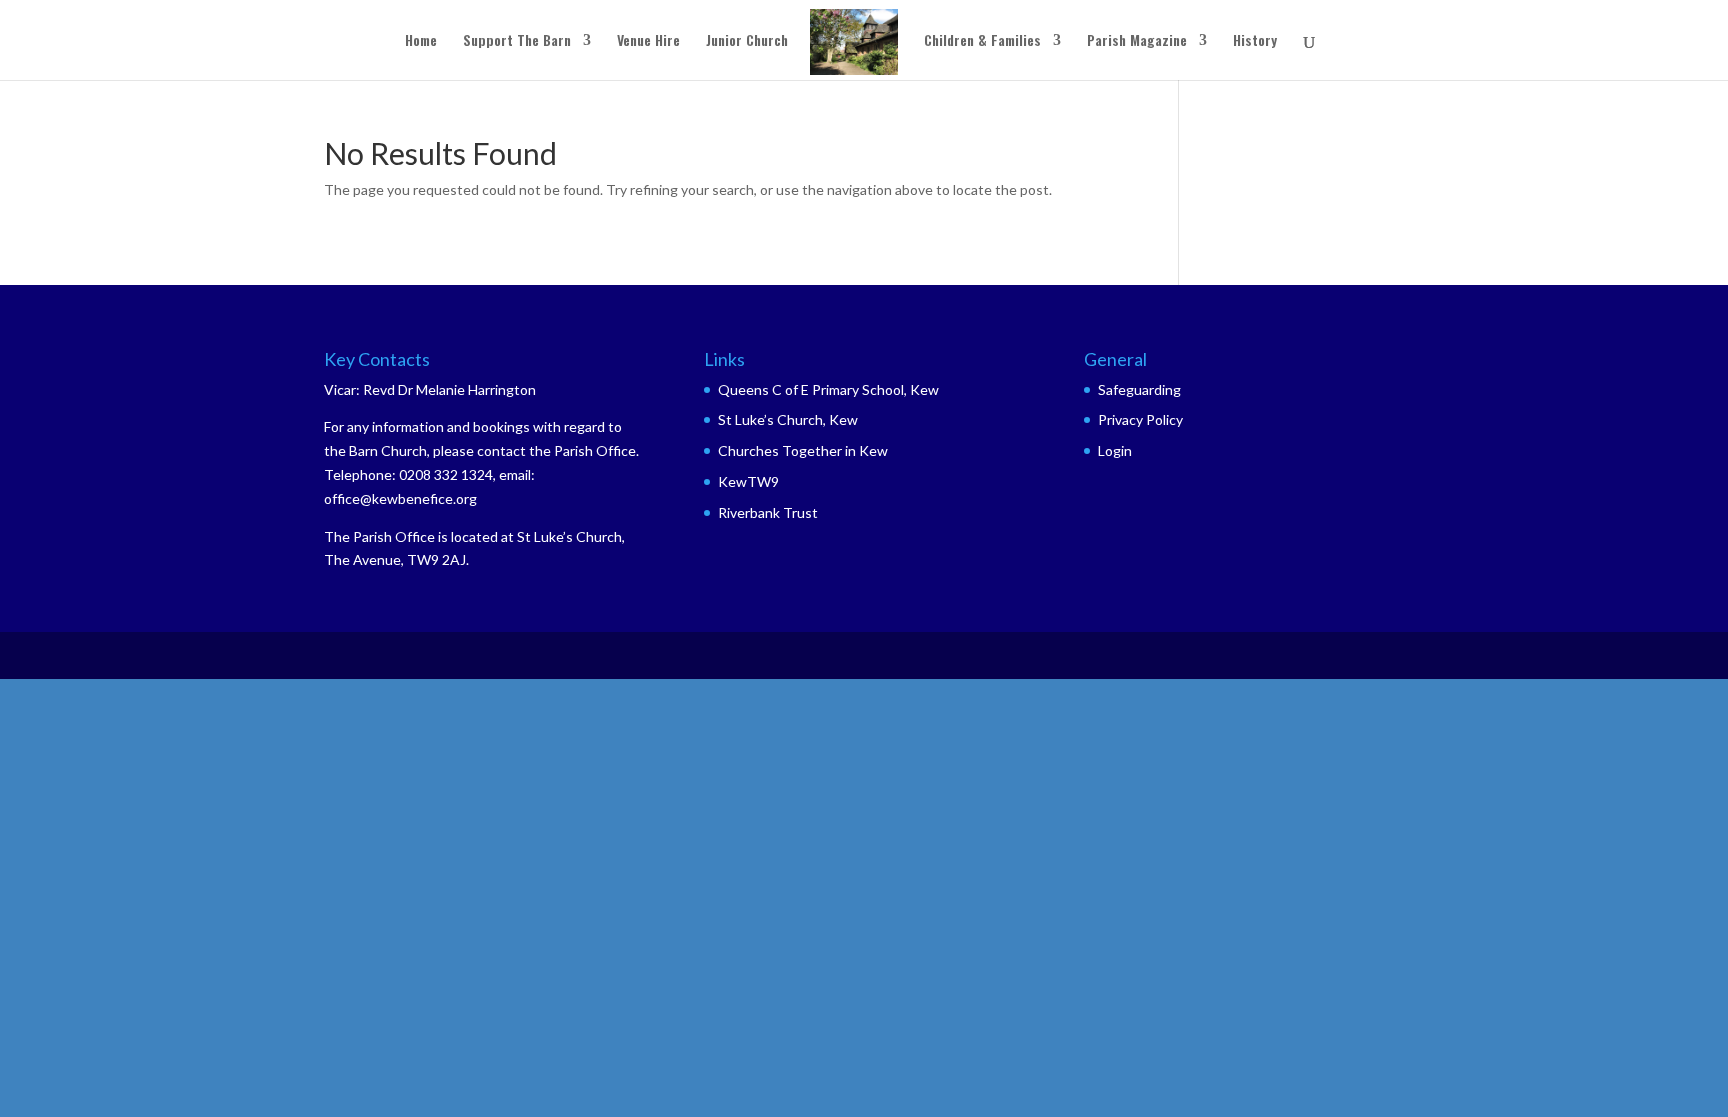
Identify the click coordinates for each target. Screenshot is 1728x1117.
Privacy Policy (1140, 419)
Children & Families (982, 41)
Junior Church (747, 41)
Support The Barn (517, 41)
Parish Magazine (1137, 41)
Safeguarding (1139, 389)
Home (421, 41)
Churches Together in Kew (803, 450)
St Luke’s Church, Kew (788, 419)
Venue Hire (648, 41)
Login (1115, 450)
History (1255, 41)
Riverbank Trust (768, 512)
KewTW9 (748, 481)
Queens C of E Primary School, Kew (828, 389)
